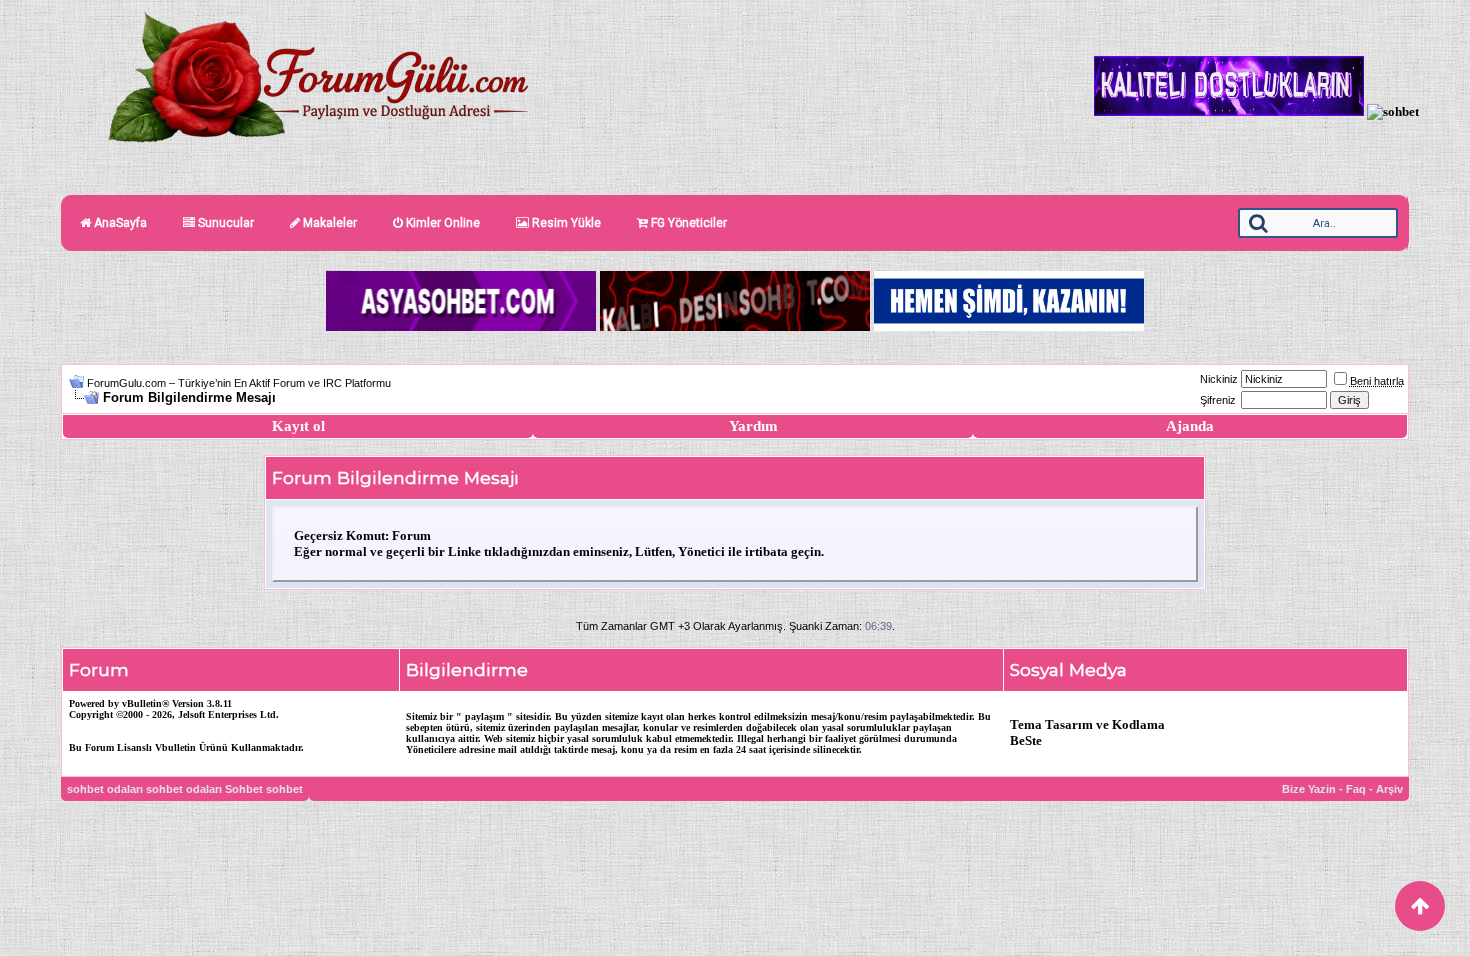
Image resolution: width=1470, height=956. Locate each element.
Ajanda (1190, 426)
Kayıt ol (298, 426)
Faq (1356, 789)
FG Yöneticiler (687, 223)
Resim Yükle (565, 223)
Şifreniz (1218, 400)
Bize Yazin (1309, 789)
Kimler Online (441, 223)
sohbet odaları (105, 789)
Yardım (753, 426)
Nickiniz (1219, 379)
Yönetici (701, 551)
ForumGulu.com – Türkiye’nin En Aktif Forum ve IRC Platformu (239, 383)
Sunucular (224, 223)
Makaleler (328, 223)
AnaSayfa (119, 223)
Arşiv (1389, 789)
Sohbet (244, 789)
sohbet (284, 789)
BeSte (1026, 740)
